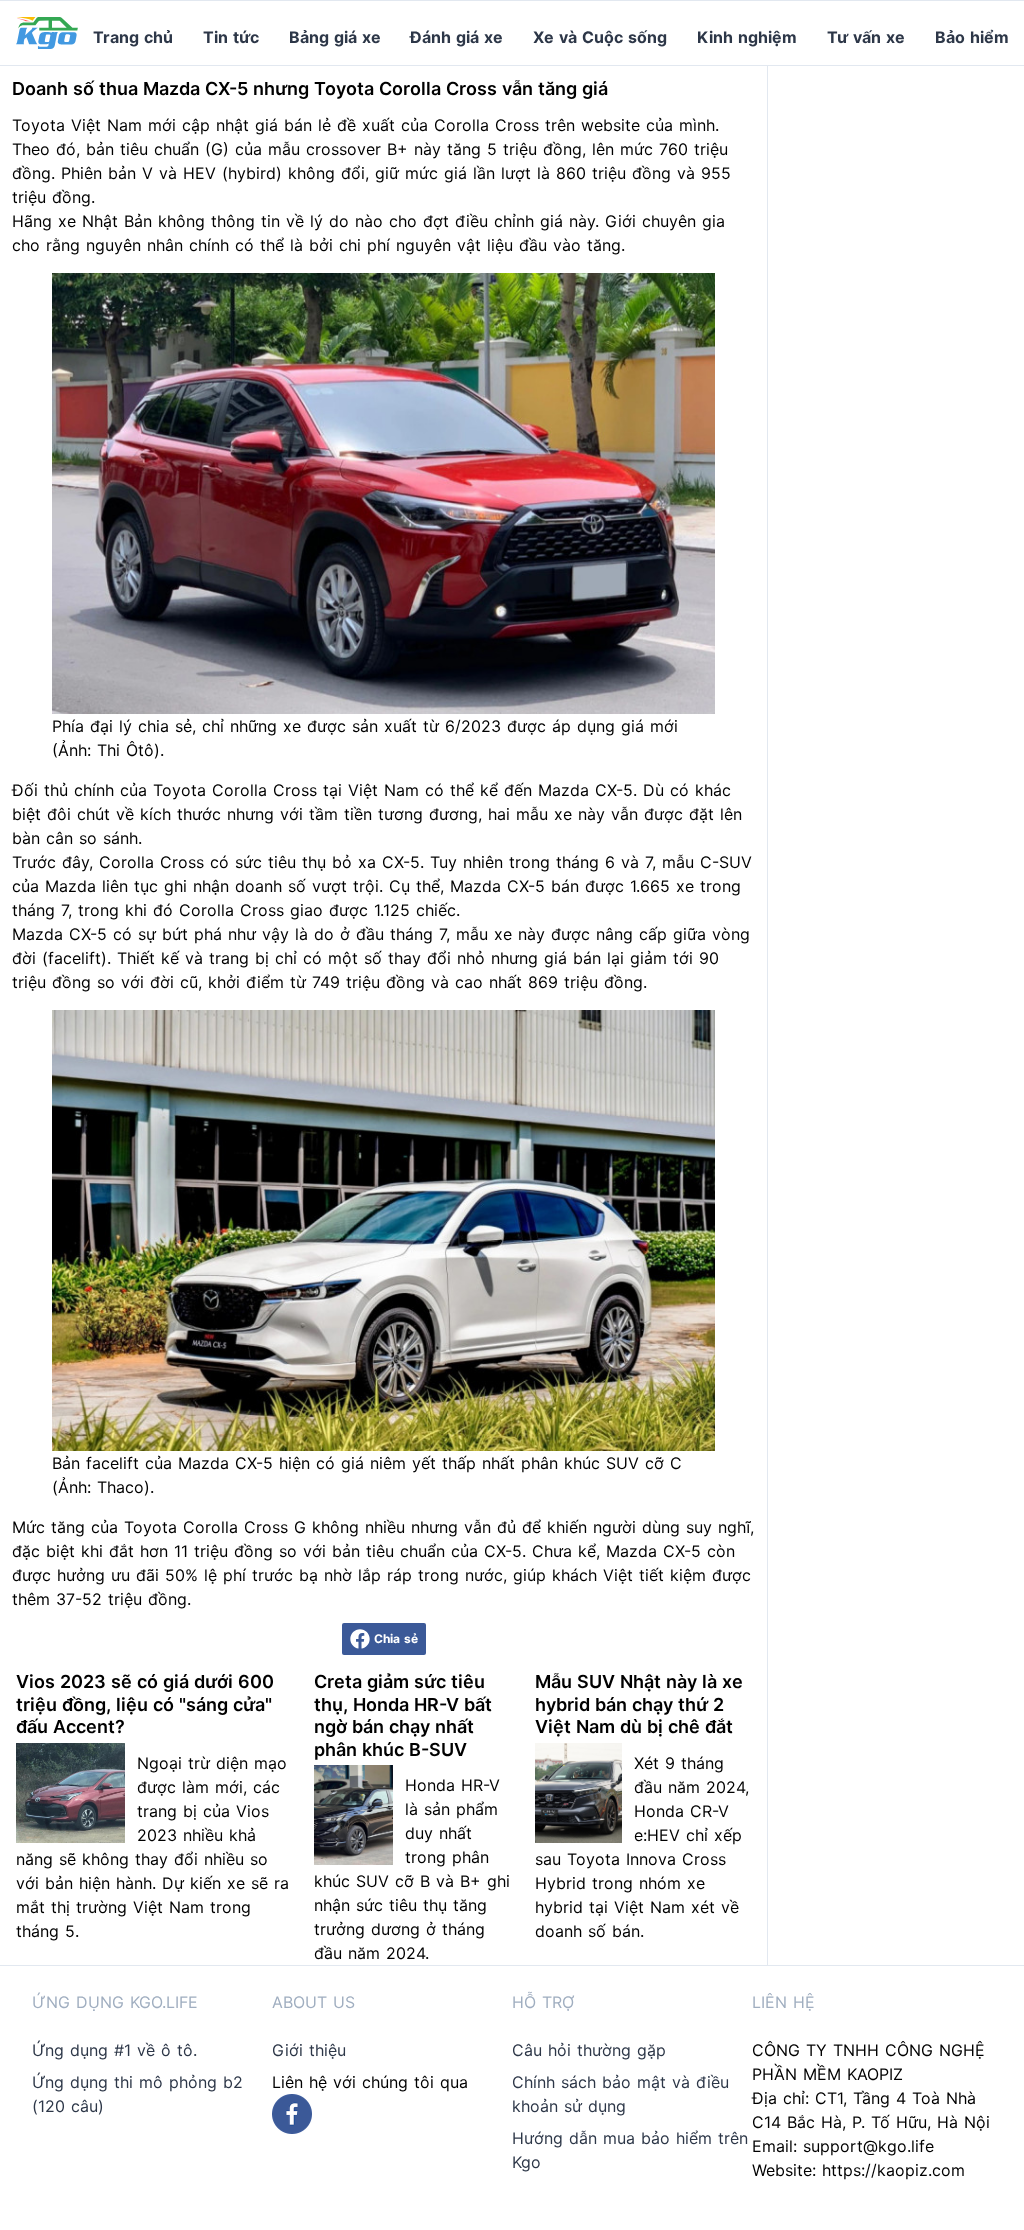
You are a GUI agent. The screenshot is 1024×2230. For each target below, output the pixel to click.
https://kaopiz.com (893, 2170)
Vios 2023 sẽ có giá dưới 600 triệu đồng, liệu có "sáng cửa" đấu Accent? (145, 1704)
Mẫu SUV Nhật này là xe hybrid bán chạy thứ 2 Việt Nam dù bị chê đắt (639, 1704)
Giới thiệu (309, 2050)
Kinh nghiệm (747, 37)
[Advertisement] (904, 366)
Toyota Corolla (210, 790)
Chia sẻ (396, 1638)
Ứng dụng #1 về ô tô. (114, 2050)
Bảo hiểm (972, 37)
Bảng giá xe (335, 37)
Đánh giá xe (456, 37)
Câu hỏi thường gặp (589, 2050)
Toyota (38, 125)
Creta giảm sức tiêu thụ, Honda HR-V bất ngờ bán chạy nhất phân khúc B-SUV (403, 1715)
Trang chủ (133, 37)
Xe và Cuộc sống (600, 37)
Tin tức (231, 37)
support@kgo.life (868, 2146)
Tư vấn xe (866, 37)
